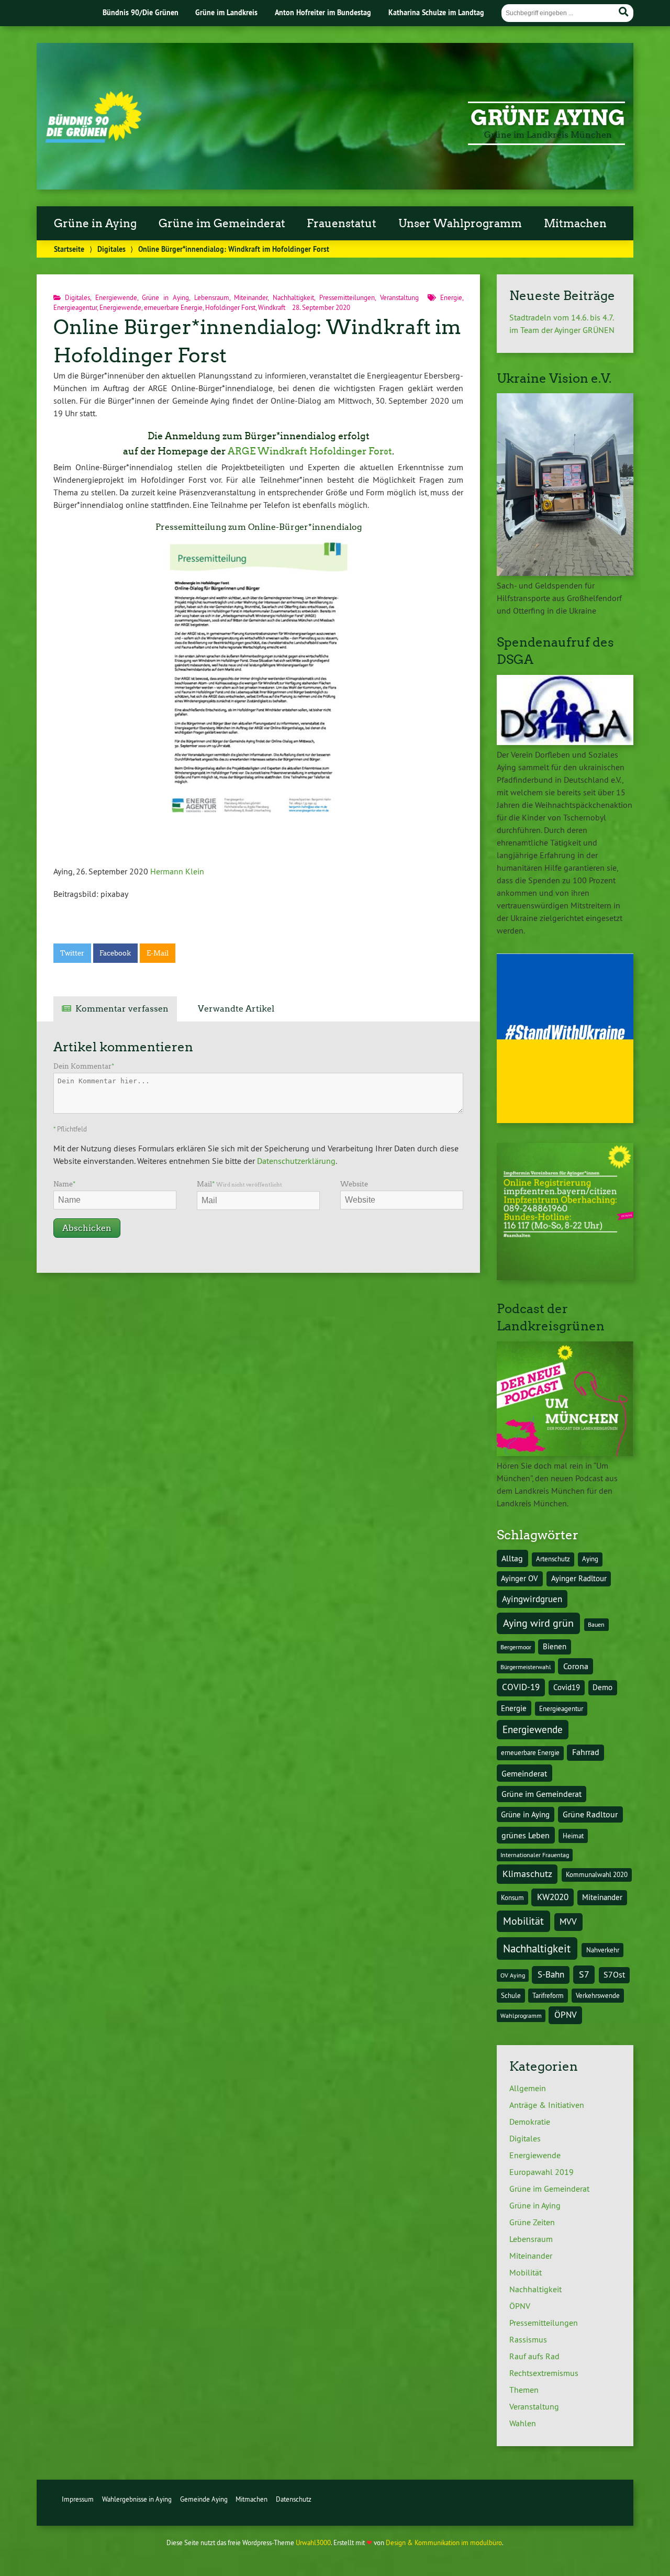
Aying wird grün (538, 1623)
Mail (239, 1184)
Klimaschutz (527, 1874)
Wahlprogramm (521, 2016)
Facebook (115, 953)
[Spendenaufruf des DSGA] (565, 742)
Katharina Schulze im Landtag (436, 12)
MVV (568, 1921)
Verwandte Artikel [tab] (236, 1009)
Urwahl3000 (313, 2542)
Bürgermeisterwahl (526, 1667)
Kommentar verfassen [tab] (122, 1009)
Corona (576, 1666)
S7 (584, 1974)
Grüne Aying (548, 118)
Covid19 (567, 1687)
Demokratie (530, 2122)
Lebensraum (212, 297)
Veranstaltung (399, 297)
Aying (590, 1559)
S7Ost (614, 1975)
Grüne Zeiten (532, 2222)
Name (64, 1184)
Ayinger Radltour (579, 1579)
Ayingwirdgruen (532, 1599)
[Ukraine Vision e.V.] (565, 573)
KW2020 (553, 1897)
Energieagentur (75, 307)
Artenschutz (553, 1559)
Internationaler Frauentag (535, 1855)
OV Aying (513, 1975)
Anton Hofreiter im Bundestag (323, 12)
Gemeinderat (524, 1773)
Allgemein (528, 2088)
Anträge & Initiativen (547, 2105)
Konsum (512, 1898)
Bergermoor (516, 1647)
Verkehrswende (598, 1996)
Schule (511, 1996)
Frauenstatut (342, 224)
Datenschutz (294, 2499)
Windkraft (272, 307)
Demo (602, 1687)
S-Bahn (551, 1974)
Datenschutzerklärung (296, 1161)
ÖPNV (566, 2014)
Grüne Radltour (590, 1814)
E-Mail (158, 953)
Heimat (573, 1836)
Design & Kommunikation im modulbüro (444, 2542)
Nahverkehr (603, 1950)
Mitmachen (575, 224)
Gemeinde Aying (204, 2499)
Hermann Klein (177, 871)
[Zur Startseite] (93, 140)
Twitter (72, 953)
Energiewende (116, 297)
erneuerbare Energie (173, 307)
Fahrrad (586, 1752)
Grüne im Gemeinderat (222, 224)
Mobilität (523, 1921)
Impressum (78, 2499)
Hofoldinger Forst (230, 307)
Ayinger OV (520, 1579)
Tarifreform (548, 1996)
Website (354, 1184)
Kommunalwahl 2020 (597, 1875)
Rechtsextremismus (544, 2373)
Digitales (111, 249)
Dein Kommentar (84, 1066)
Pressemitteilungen (347, 297)
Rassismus (528, 2339)
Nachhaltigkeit (293, 297)
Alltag (512, 1558)
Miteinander (251, 297)
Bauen (596, 1624)
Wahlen (523, 2423)
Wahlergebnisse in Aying (137, 2499)
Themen (524, 2390)
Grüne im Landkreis (226, 12)
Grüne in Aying (95, 224)
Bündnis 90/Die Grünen (141, 12)
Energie (451, 297)
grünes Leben (526, 1835)
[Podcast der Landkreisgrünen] (565, 1453)
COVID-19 (521, 1687)
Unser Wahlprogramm (460, 224)
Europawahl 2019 (541, 2172)
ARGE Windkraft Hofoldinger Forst (310, 451)
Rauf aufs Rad (534, 2356)
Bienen (555, 1647)
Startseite (69, 249)
